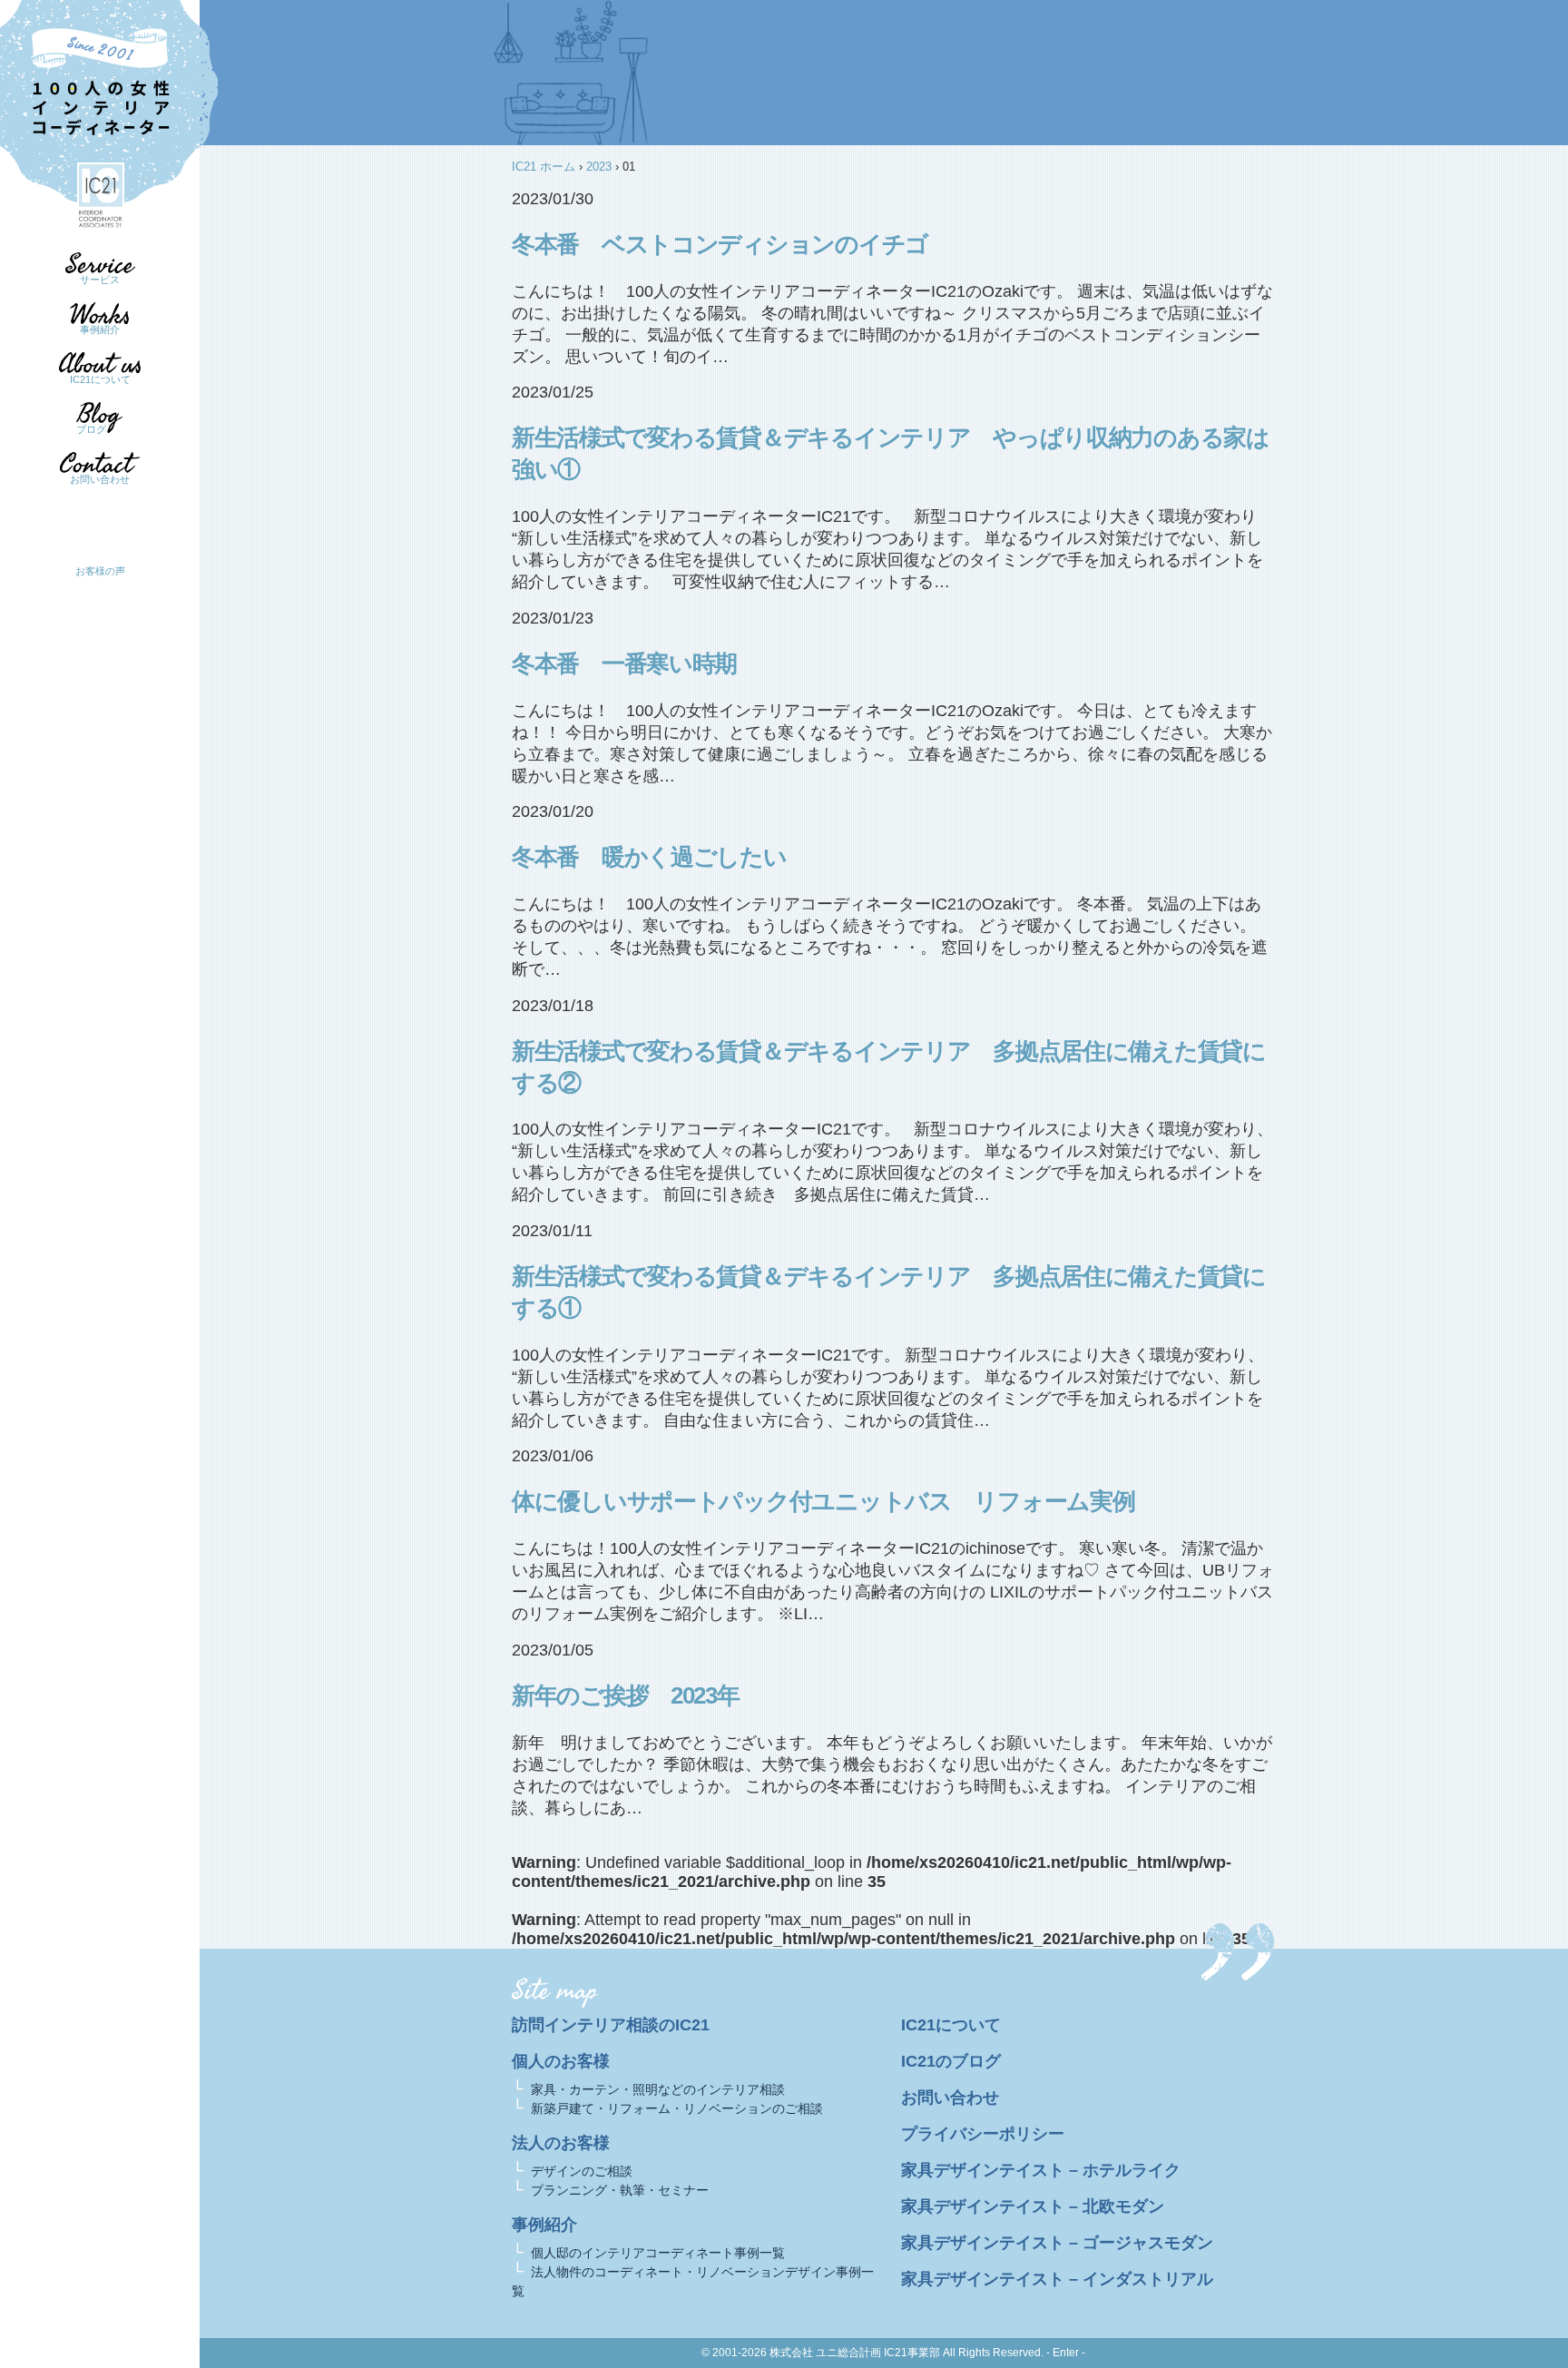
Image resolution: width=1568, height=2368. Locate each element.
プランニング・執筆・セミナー (620, 2190)
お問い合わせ (100, 479)
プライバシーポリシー (983, 2134)
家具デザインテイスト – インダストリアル (1057, 2279)
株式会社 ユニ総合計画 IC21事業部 (855, 2353)
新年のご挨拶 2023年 (626, 1695)
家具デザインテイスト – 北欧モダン (1033, 2206)
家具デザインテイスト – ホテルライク (1041, 2170)
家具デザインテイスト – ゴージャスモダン (1057, 2243)
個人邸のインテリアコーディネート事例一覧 (658, 2253)
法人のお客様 (561, 2143)
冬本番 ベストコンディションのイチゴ (720, 244)
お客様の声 (100, 571)
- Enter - (1066, 2353)
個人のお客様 (561, 2061)
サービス (100, 280)
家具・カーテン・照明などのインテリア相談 (658, 2089)
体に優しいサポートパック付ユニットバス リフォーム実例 (823, 1501)
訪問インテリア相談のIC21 (611, 2025)
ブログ (91, 429)
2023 (599, 167)
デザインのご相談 (582, 2171)
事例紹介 (100, 329)
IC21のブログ (951, 2061)
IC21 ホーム (544, 167)
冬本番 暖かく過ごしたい (649, 857)
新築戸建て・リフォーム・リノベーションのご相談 (677, 2108)
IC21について (100, 379)
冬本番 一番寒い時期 (624, 663)
